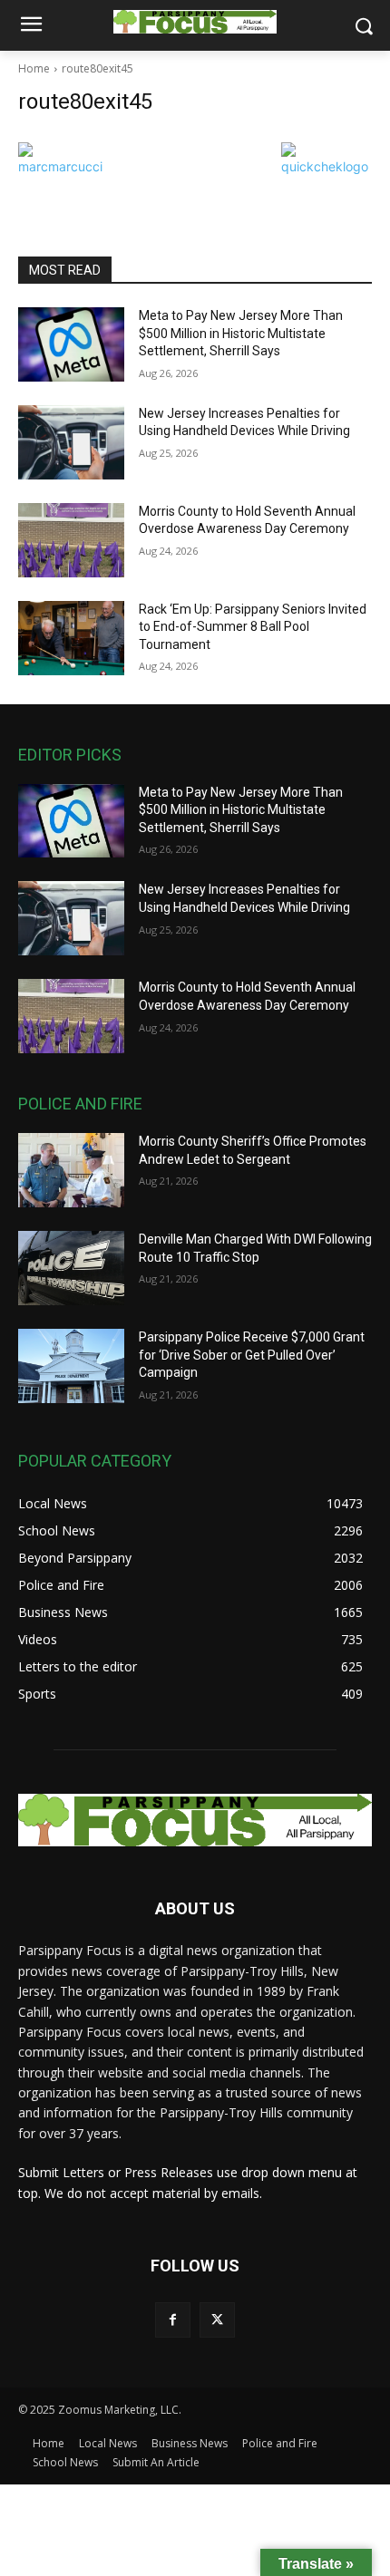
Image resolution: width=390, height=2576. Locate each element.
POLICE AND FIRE (80, 1104)
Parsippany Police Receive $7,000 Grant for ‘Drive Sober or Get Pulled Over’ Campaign (252, 1355)
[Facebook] (173, 2320)
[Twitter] (217, 2320)
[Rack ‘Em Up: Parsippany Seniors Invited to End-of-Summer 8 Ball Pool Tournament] (71, 638)
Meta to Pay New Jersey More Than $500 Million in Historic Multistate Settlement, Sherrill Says (241, 333)
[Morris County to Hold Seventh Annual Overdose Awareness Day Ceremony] (71, 540)
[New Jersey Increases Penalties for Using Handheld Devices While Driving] (71, 442)
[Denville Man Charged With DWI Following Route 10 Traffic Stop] (71, 1268)
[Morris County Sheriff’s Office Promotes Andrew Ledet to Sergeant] (71, 1170)
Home (34, 68)
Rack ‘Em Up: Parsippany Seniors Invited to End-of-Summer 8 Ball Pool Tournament (253, 627)
